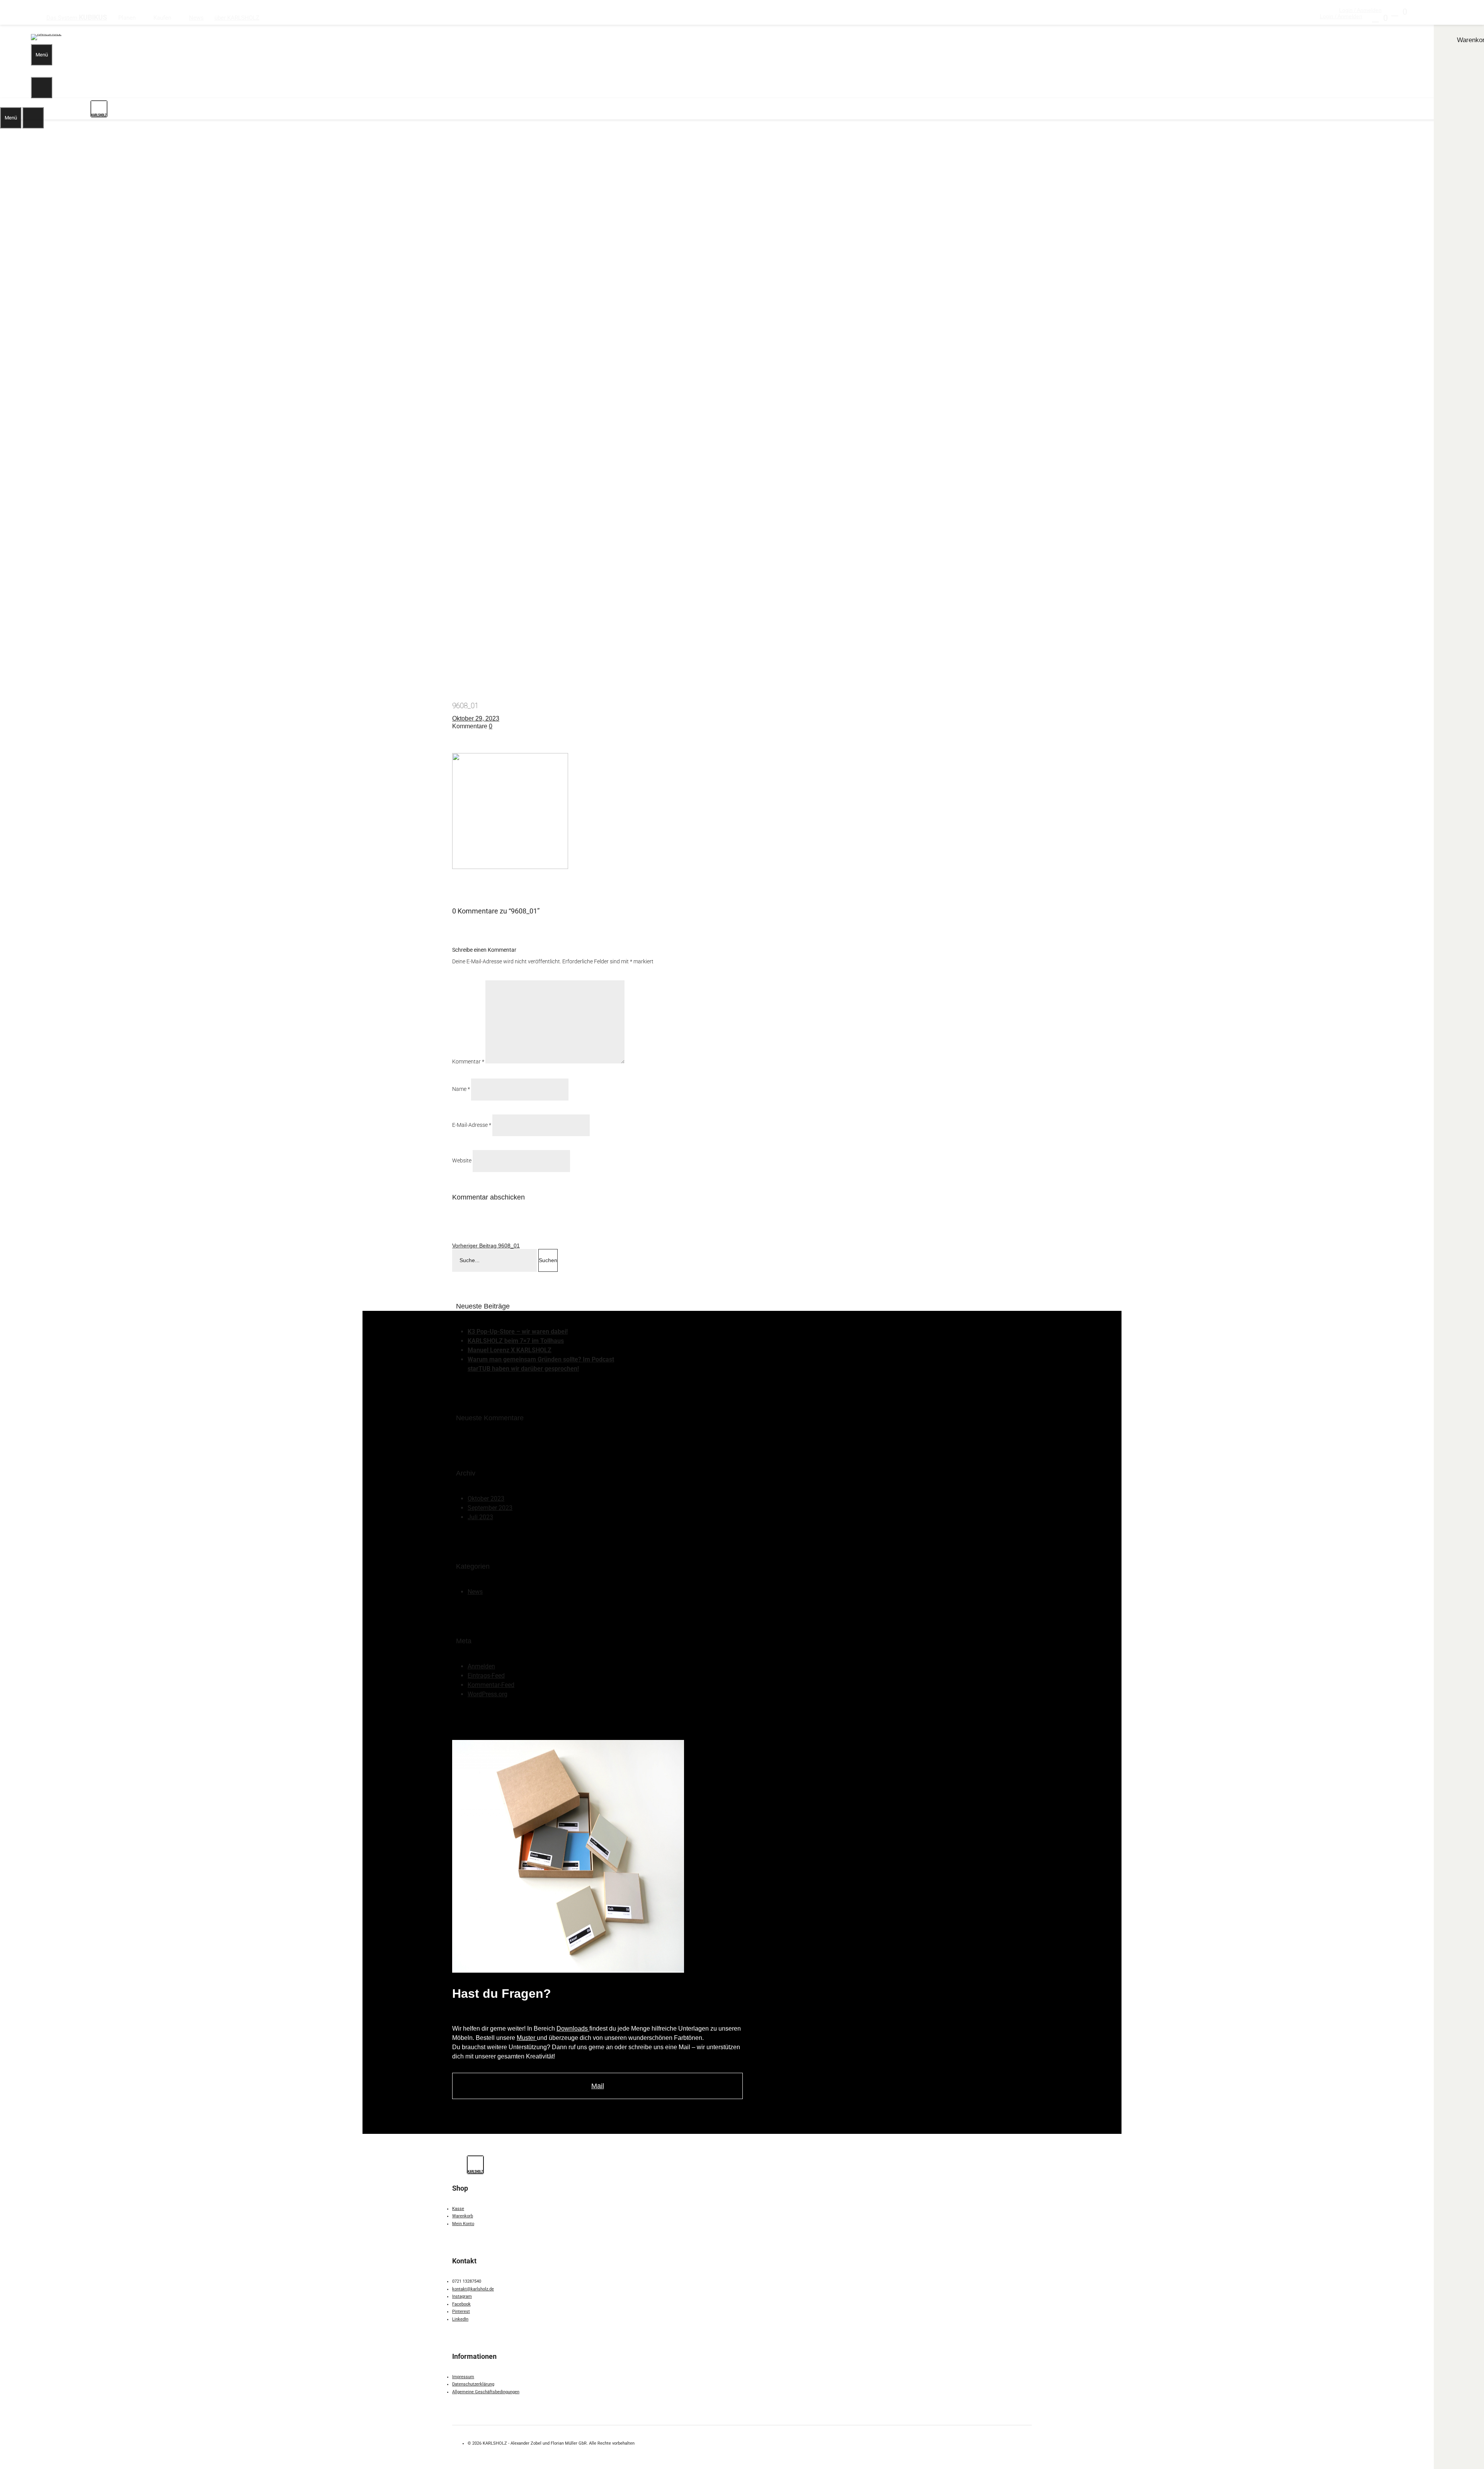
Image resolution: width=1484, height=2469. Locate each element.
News (475, 1592)
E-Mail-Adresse (472, 1125)
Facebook (461, 2304)
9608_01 (486, 1246)
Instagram (462, 2296)
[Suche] (42, 88)
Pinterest (461, 2311)
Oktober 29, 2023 (476, 718)
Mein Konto (463, 2224)
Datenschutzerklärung (473, 2384)
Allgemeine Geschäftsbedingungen (486, 2392)
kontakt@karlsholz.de (473, 2289)
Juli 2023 (480, 1517)
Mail (598, 2086)
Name (461, 1089)
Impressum (463, 2377)
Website (462, 1160)
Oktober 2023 (486, 1499)
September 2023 (490, 1508)
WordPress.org (488, 1694)
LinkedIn (460, 2319)
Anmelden (481, 1666)
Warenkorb (463, 2216)
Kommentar (468, 1062)
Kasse (458, 2209)
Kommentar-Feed (491, 1685)
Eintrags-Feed (486, 1676)
